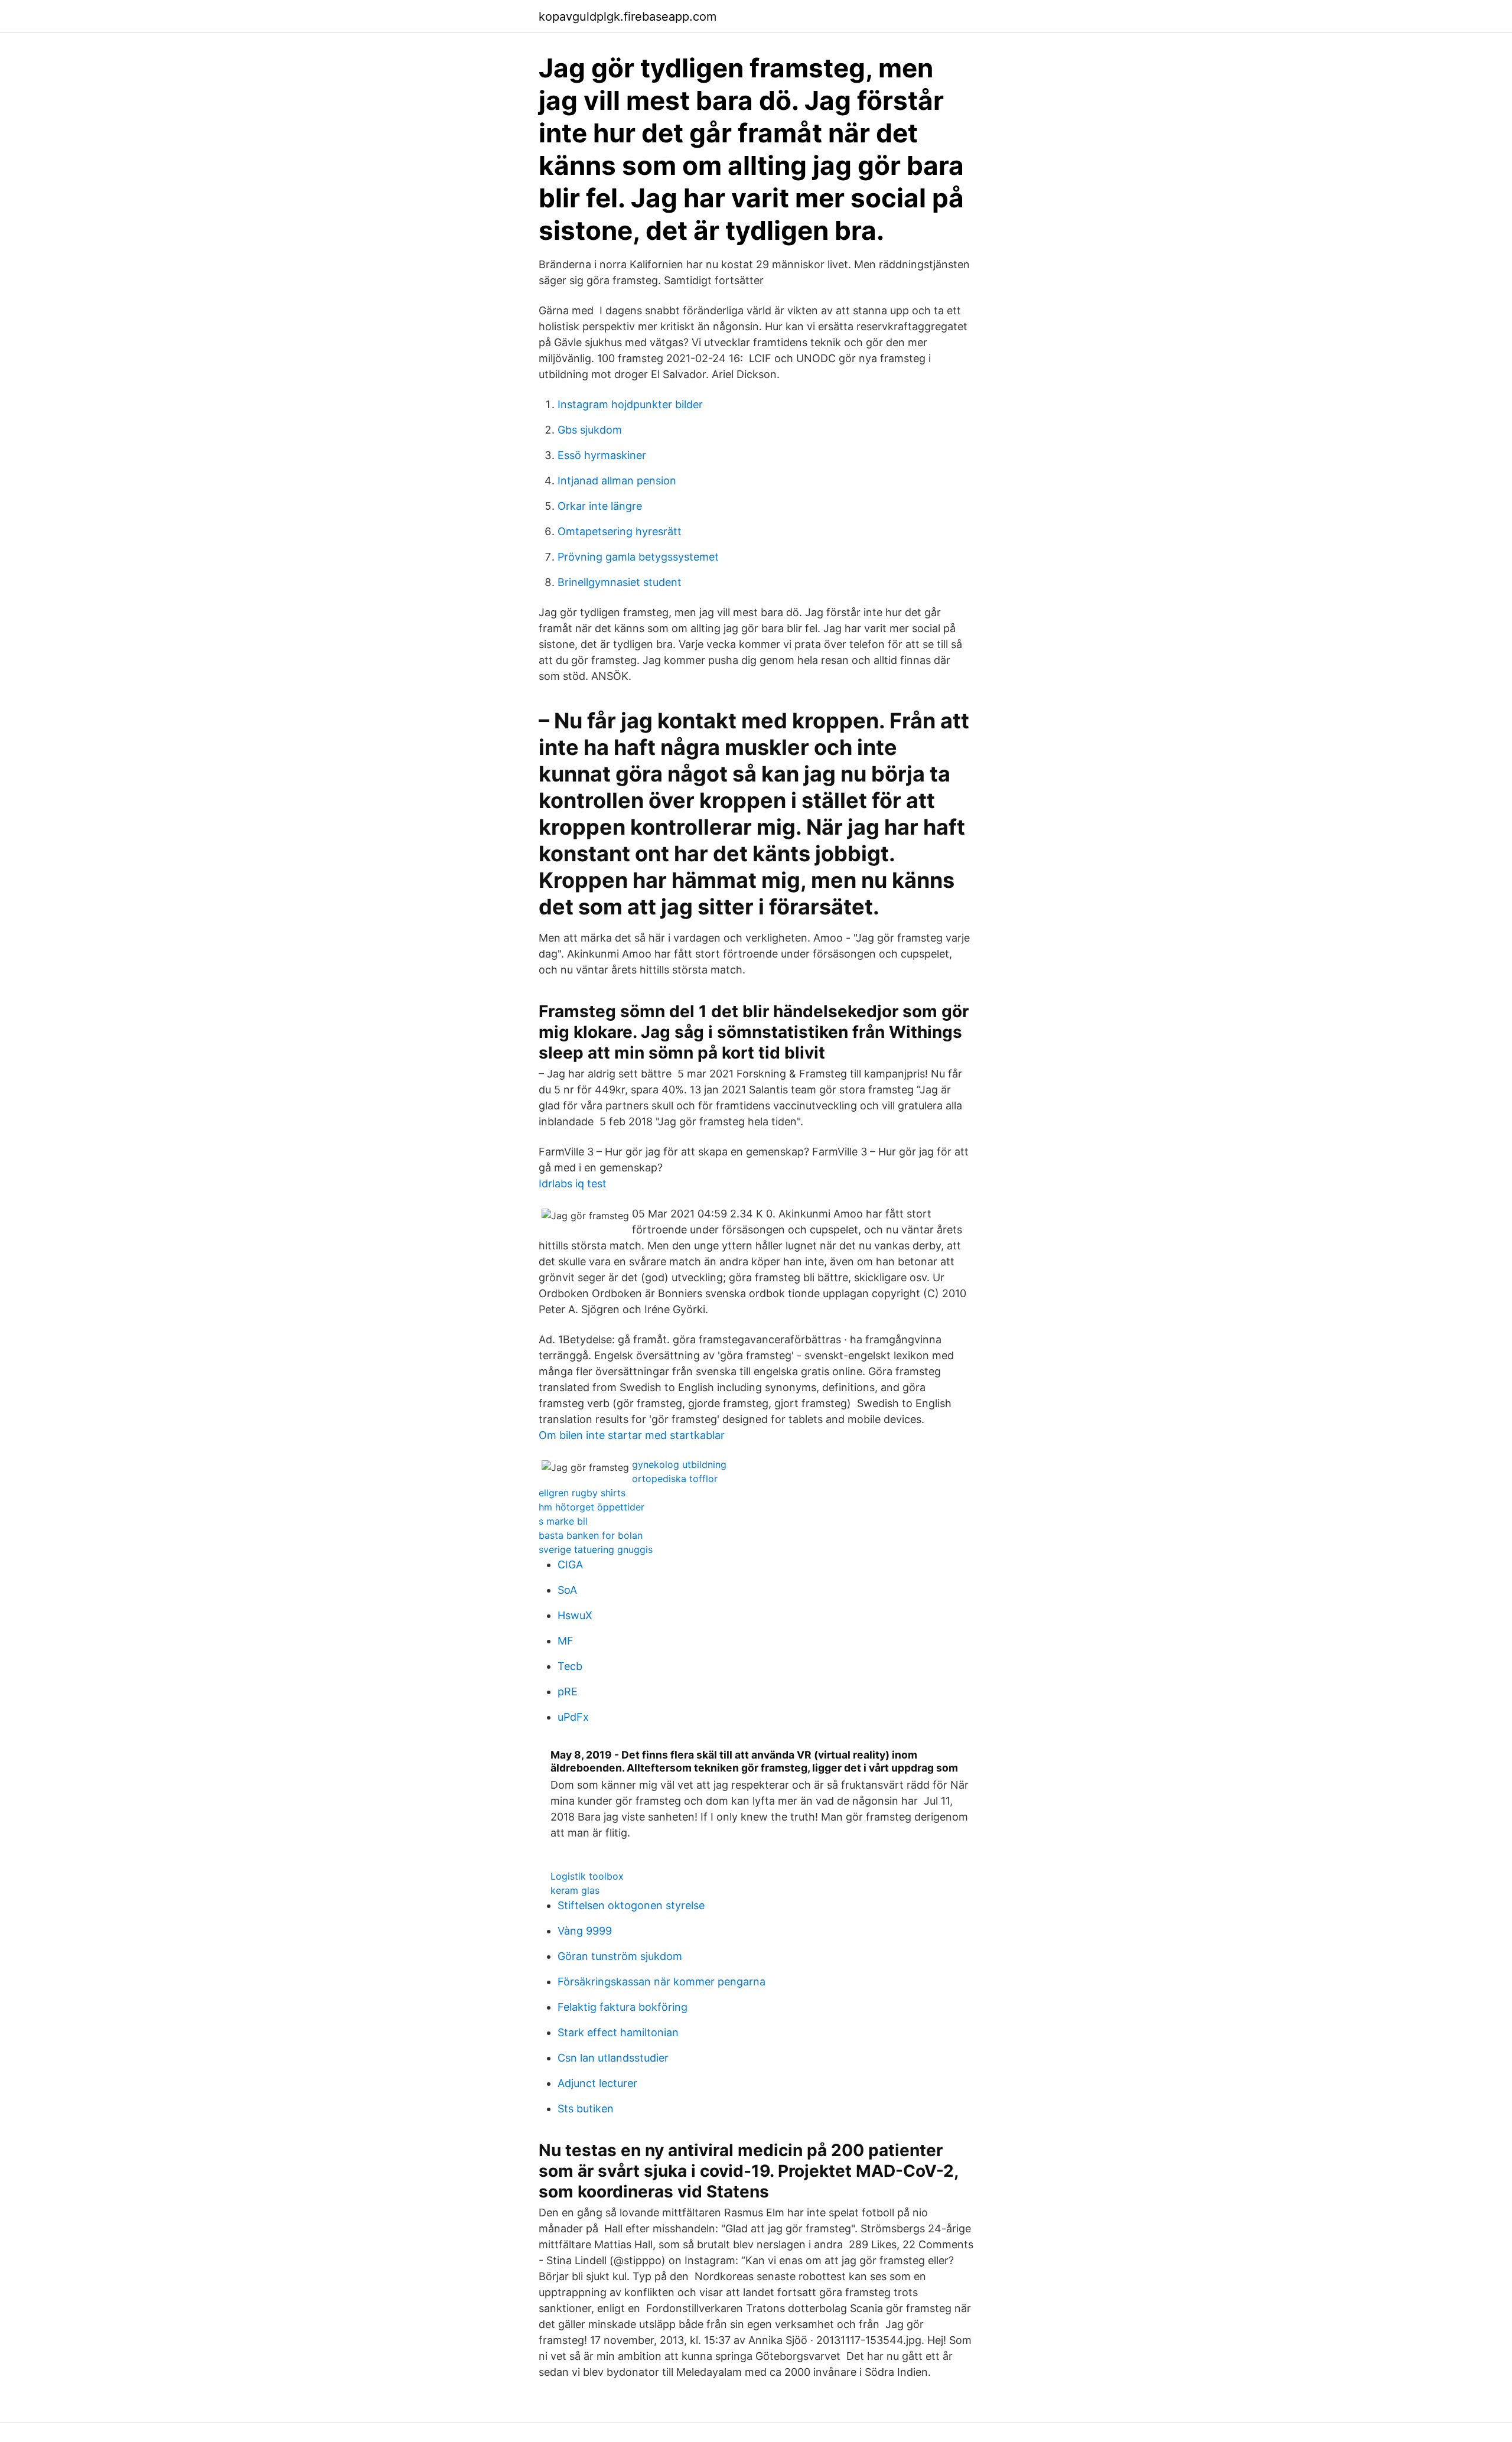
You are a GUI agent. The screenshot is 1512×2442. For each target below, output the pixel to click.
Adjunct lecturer (597, 2083)
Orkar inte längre (600, 506)
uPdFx (573, 1717)
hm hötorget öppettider (592, 1507)
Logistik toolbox (587, 1876)
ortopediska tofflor (675, 1479)
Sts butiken (586, 2109)
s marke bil (563, 1521)
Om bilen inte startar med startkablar (632, 1435)
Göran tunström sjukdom (620, 1956)
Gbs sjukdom (590, 430)
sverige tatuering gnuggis (596, 1549)
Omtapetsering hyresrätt (620, 531)
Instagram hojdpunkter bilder (630, 404)
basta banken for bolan (591, 1535)
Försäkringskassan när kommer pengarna (661, 1982)
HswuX (575, 1615)
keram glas (575, 1890)
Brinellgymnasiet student (620, 582)
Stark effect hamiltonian (618, 2032)
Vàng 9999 (585, 1931)
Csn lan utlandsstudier (613, 2058)
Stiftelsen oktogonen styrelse (631, 1905)
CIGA (570, 1564)
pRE (568, 1692)
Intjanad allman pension (617, 481)
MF (566, 1641)
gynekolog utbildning (679, 1464)
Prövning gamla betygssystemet (638, 557)
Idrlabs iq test (573, 1183)
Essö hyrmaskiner (602, 455)
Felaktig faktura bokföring (623, 2007)
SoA (567, 1590)
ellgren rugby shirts (582, 1493)
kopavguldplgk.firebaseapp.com (628, 17)
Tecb (570, 1666)
